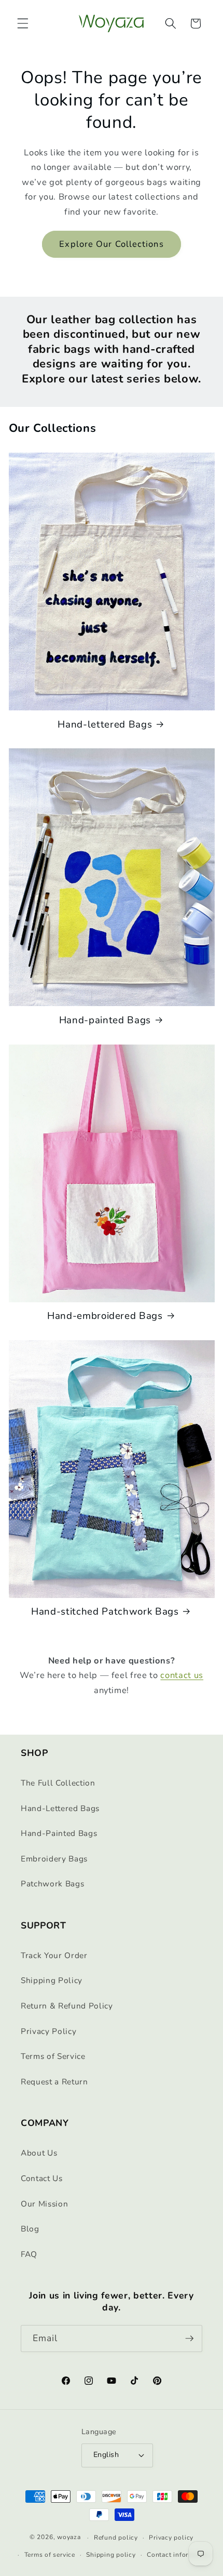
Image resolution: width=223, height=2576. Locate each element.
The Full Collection (58, 1783)
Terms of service (50, 2555)
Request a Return (54, 2082)
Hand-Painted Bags (59, 1833)
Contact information (178, 2555)
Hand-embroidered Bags (105, 1316)
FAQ (29, 2254)
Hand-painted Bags (105, 1020)
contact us (182, 1675)
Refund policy (116, 2538)
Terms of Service (53, 2056)
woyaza (69, 2538)
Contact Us (42, 2178)
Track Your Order (54, 1955)
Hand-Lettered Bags (60, 1808)
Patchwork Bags (52, 1884)
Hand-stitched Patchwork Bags (105, 1611)
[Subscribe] (189, 2339)
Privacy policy (171, 2538)
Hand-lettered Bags (105, 724)
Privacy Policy (48, 2031)
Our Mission (44, 2204)
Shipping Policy (52, 1980)
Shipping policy (111, 2555)
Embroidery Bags (54, 1859)
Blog (30, 2229)
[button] (23, 23)
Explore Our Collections (111, 244)
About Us (39, 2153)
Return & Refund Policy (67, 2006)
